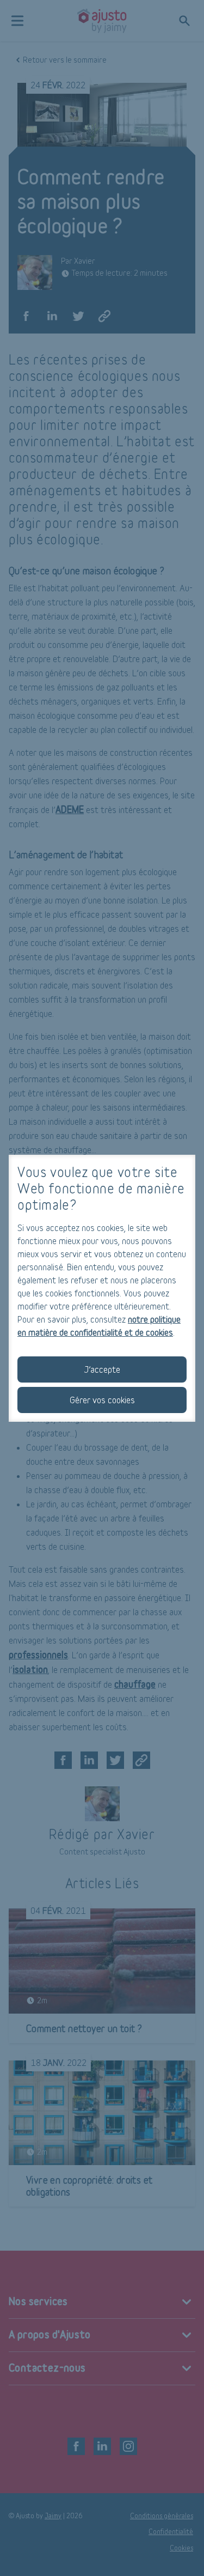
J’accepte (102, 1369)
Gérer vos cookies (102, 1400)
